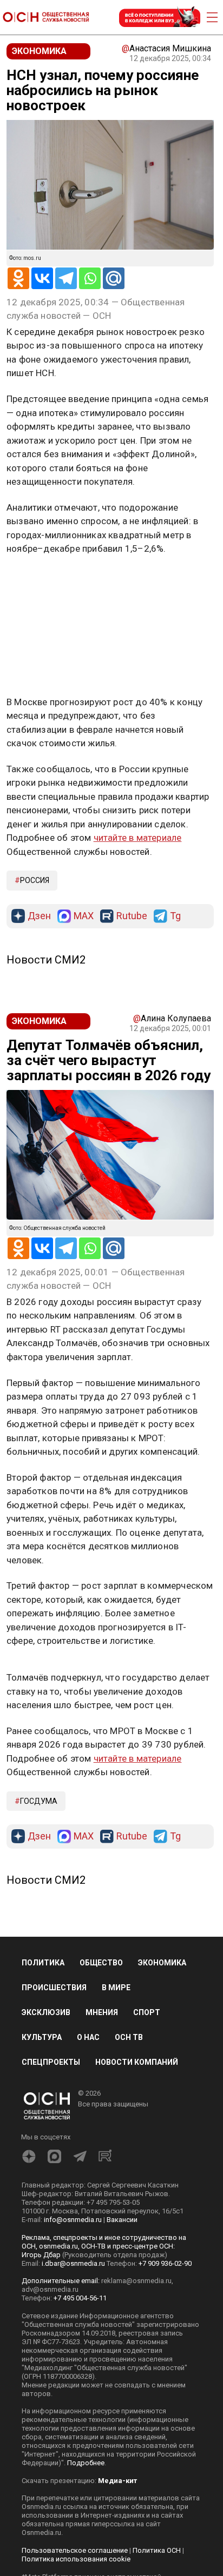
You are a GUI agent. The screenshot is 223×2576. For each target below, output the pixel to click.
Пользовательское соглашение (75, 2550)
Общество (101, 1963)
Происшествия (54, 1988)
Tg (175, 916)
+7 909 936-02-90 (165, 2263)
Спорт (147, 2012)
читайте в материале (138, 838)
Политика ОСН (157, 2550)
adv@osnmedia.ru (50, 2289)
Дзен (39, 916)
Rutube (132, 916)
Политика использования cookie (76, 2559)
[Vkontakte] (42, 278)
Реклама (40, 580)
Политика (43, 1963)
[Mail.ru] (114, 278)
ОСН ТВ (129, 2037)
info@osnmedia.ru (73, 2220)
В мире (116, 1988)
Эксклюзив (46, 2012)
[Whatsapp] (90, 278)
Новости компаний (137, 2062)
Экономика (162, 1963)
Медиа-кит (117, 2481)
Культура (42, 2037)
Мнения (102, 2012)
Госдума (39, 1801)
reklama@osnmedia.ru (136, 2281)
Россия (35, 880)
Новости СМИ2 (46, 960)
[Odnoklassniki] (18, 278)
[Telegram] (66, 278)
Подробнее (86, 2463)
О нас (88, 2037)
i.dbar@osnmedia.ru (73, 2263)
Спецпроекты (51, 2062)
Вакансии (122, 2220)
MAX (84, 916)
